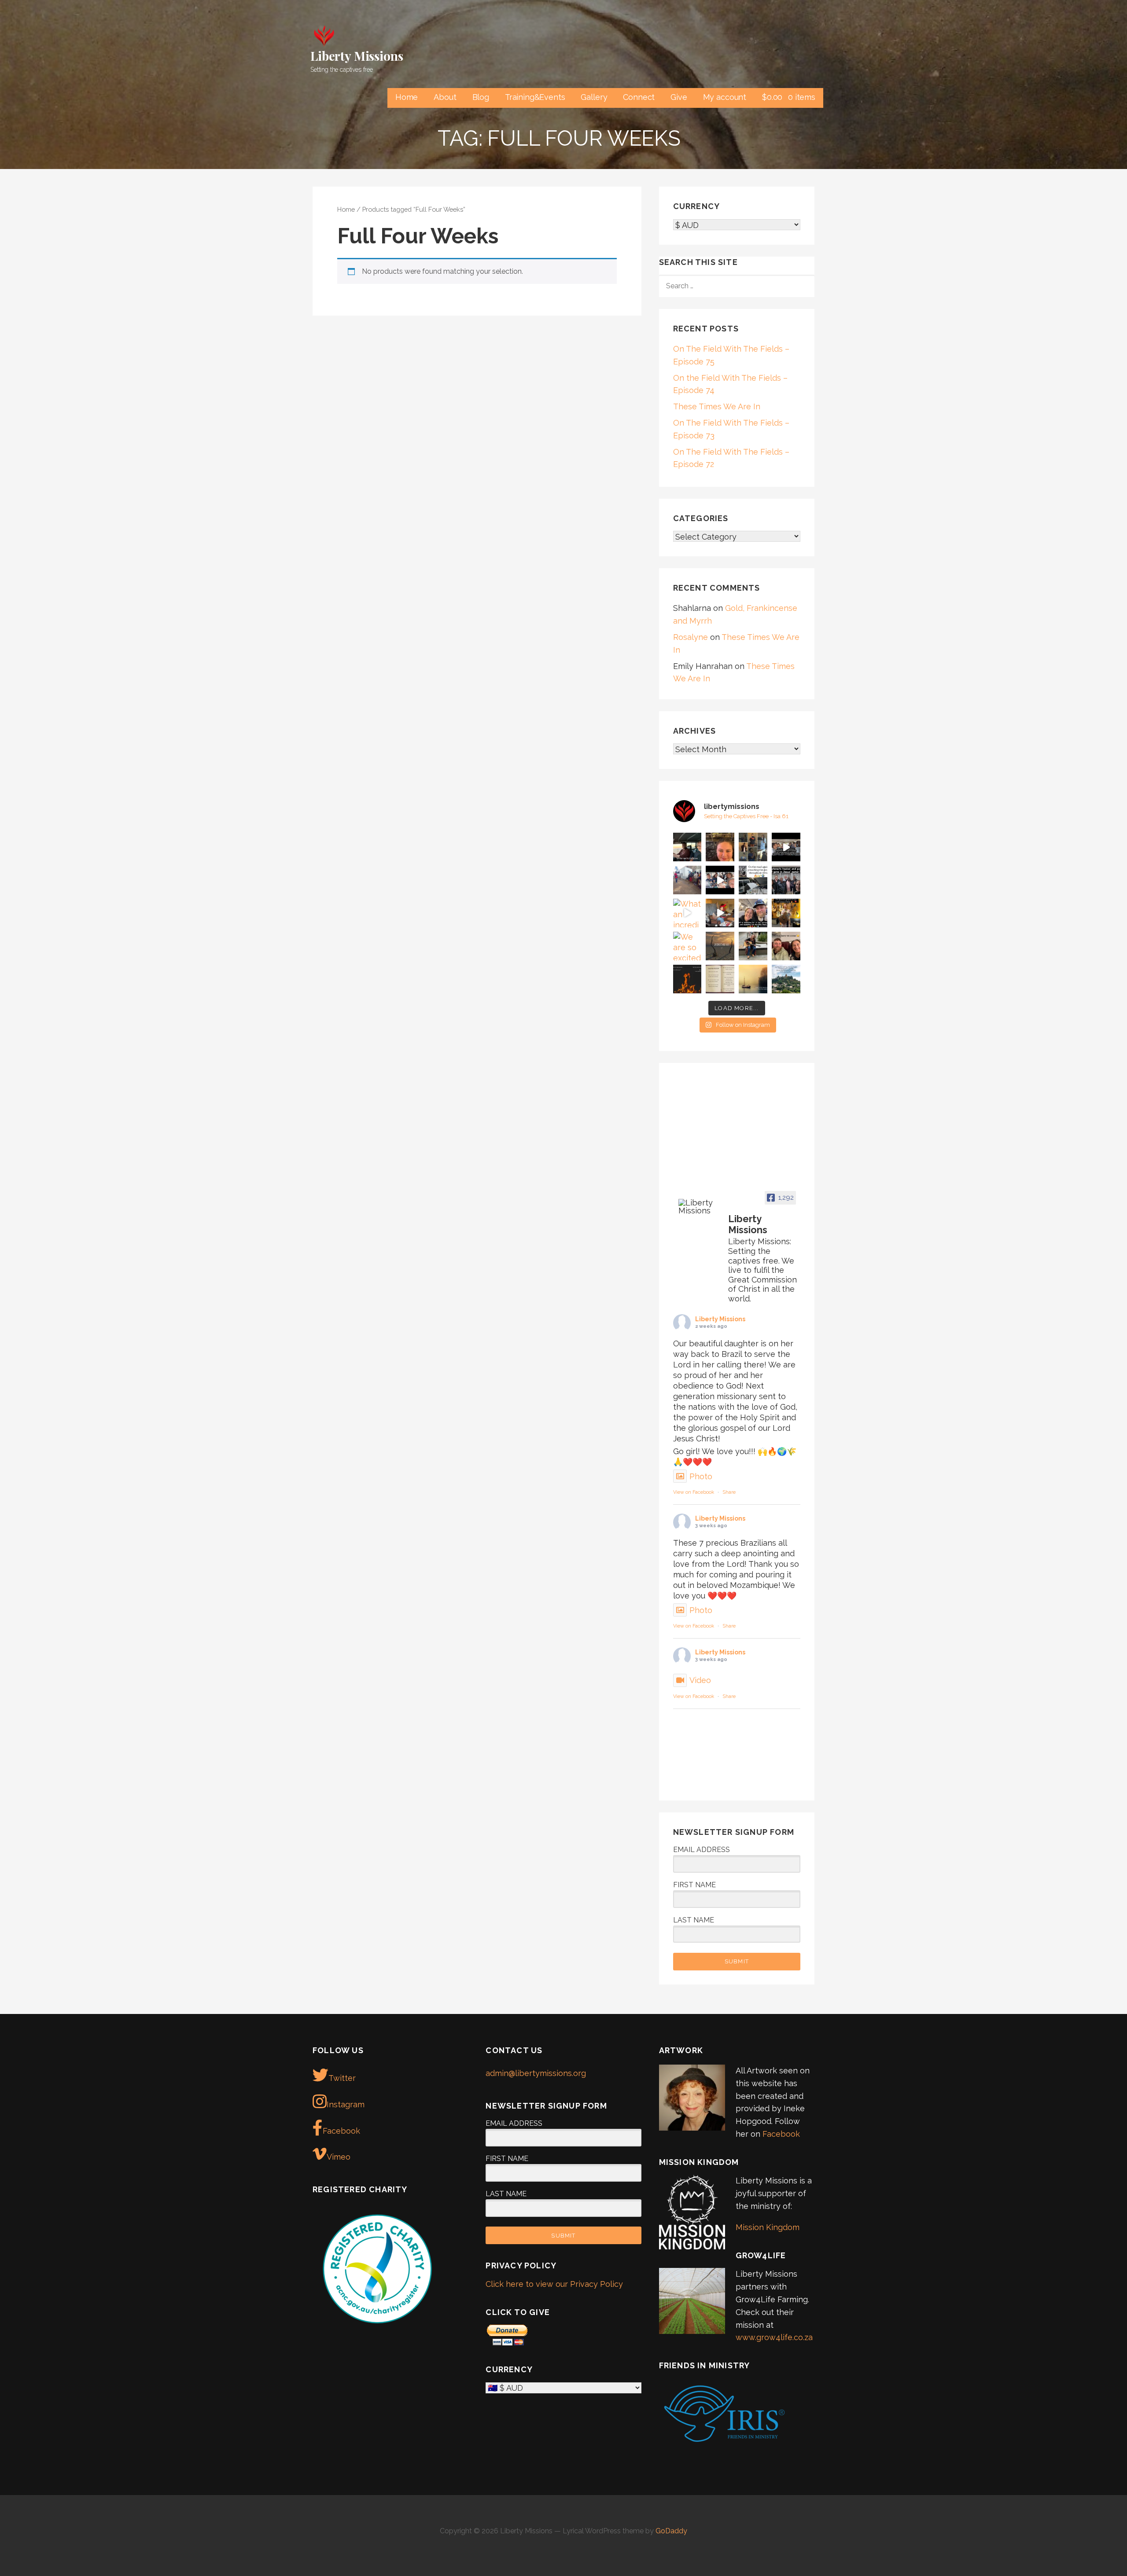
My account (725, 97)
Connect (639, 97)
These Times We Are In (717, 406)
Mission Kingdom (768, 2227)
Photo (701, 1476)
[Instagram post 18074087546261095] (753, 979)
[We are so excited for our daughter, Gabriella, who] (687, 946)
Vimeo (339, 2157)
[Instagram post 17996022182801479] (786, 847)
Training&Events (535, 97)
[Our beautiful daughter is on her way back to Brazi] (720, 847)
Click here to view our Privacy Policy (554, 2284)
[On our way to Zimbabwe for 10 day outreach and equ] (753, 913)
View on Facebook (694, 1492)
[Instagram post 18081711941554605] (786, 946)
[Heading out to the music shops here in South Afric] (753, 946)
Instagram (346, 2104)
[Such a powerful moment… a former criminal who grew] (687, 880)
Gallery (594, 97)
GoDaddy (671, 2531)
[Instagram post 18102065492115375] (720, 946)
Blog (481, 97)
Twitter (342, 2078)
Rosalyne (691, 637)
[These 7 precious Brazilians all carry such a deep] (753, 847)
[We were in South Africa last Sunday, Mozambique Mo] (687, 847)
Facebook (341, 2131)
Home (407, 97)
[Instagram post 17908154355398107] (786, 979)
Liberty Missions (357, 56)
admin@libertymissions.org (536, 2073)
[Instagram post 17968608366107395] (720, 979)
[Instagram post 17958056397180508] (753, 880)
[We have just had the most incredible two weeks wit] (720, 880)
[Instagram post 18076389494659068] (720, 913)
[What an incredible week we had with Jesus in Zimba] (687, 913)
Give (679, 97)
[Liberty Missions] (700, 1207)
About (445, 97)
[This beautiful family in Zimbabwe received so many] (786, 880)
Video (700, 1680)
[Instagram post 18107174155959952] (786, 913)
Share (729, 1492)
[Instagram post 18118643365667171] (687, 979)
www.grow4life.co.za (774, 2337)
